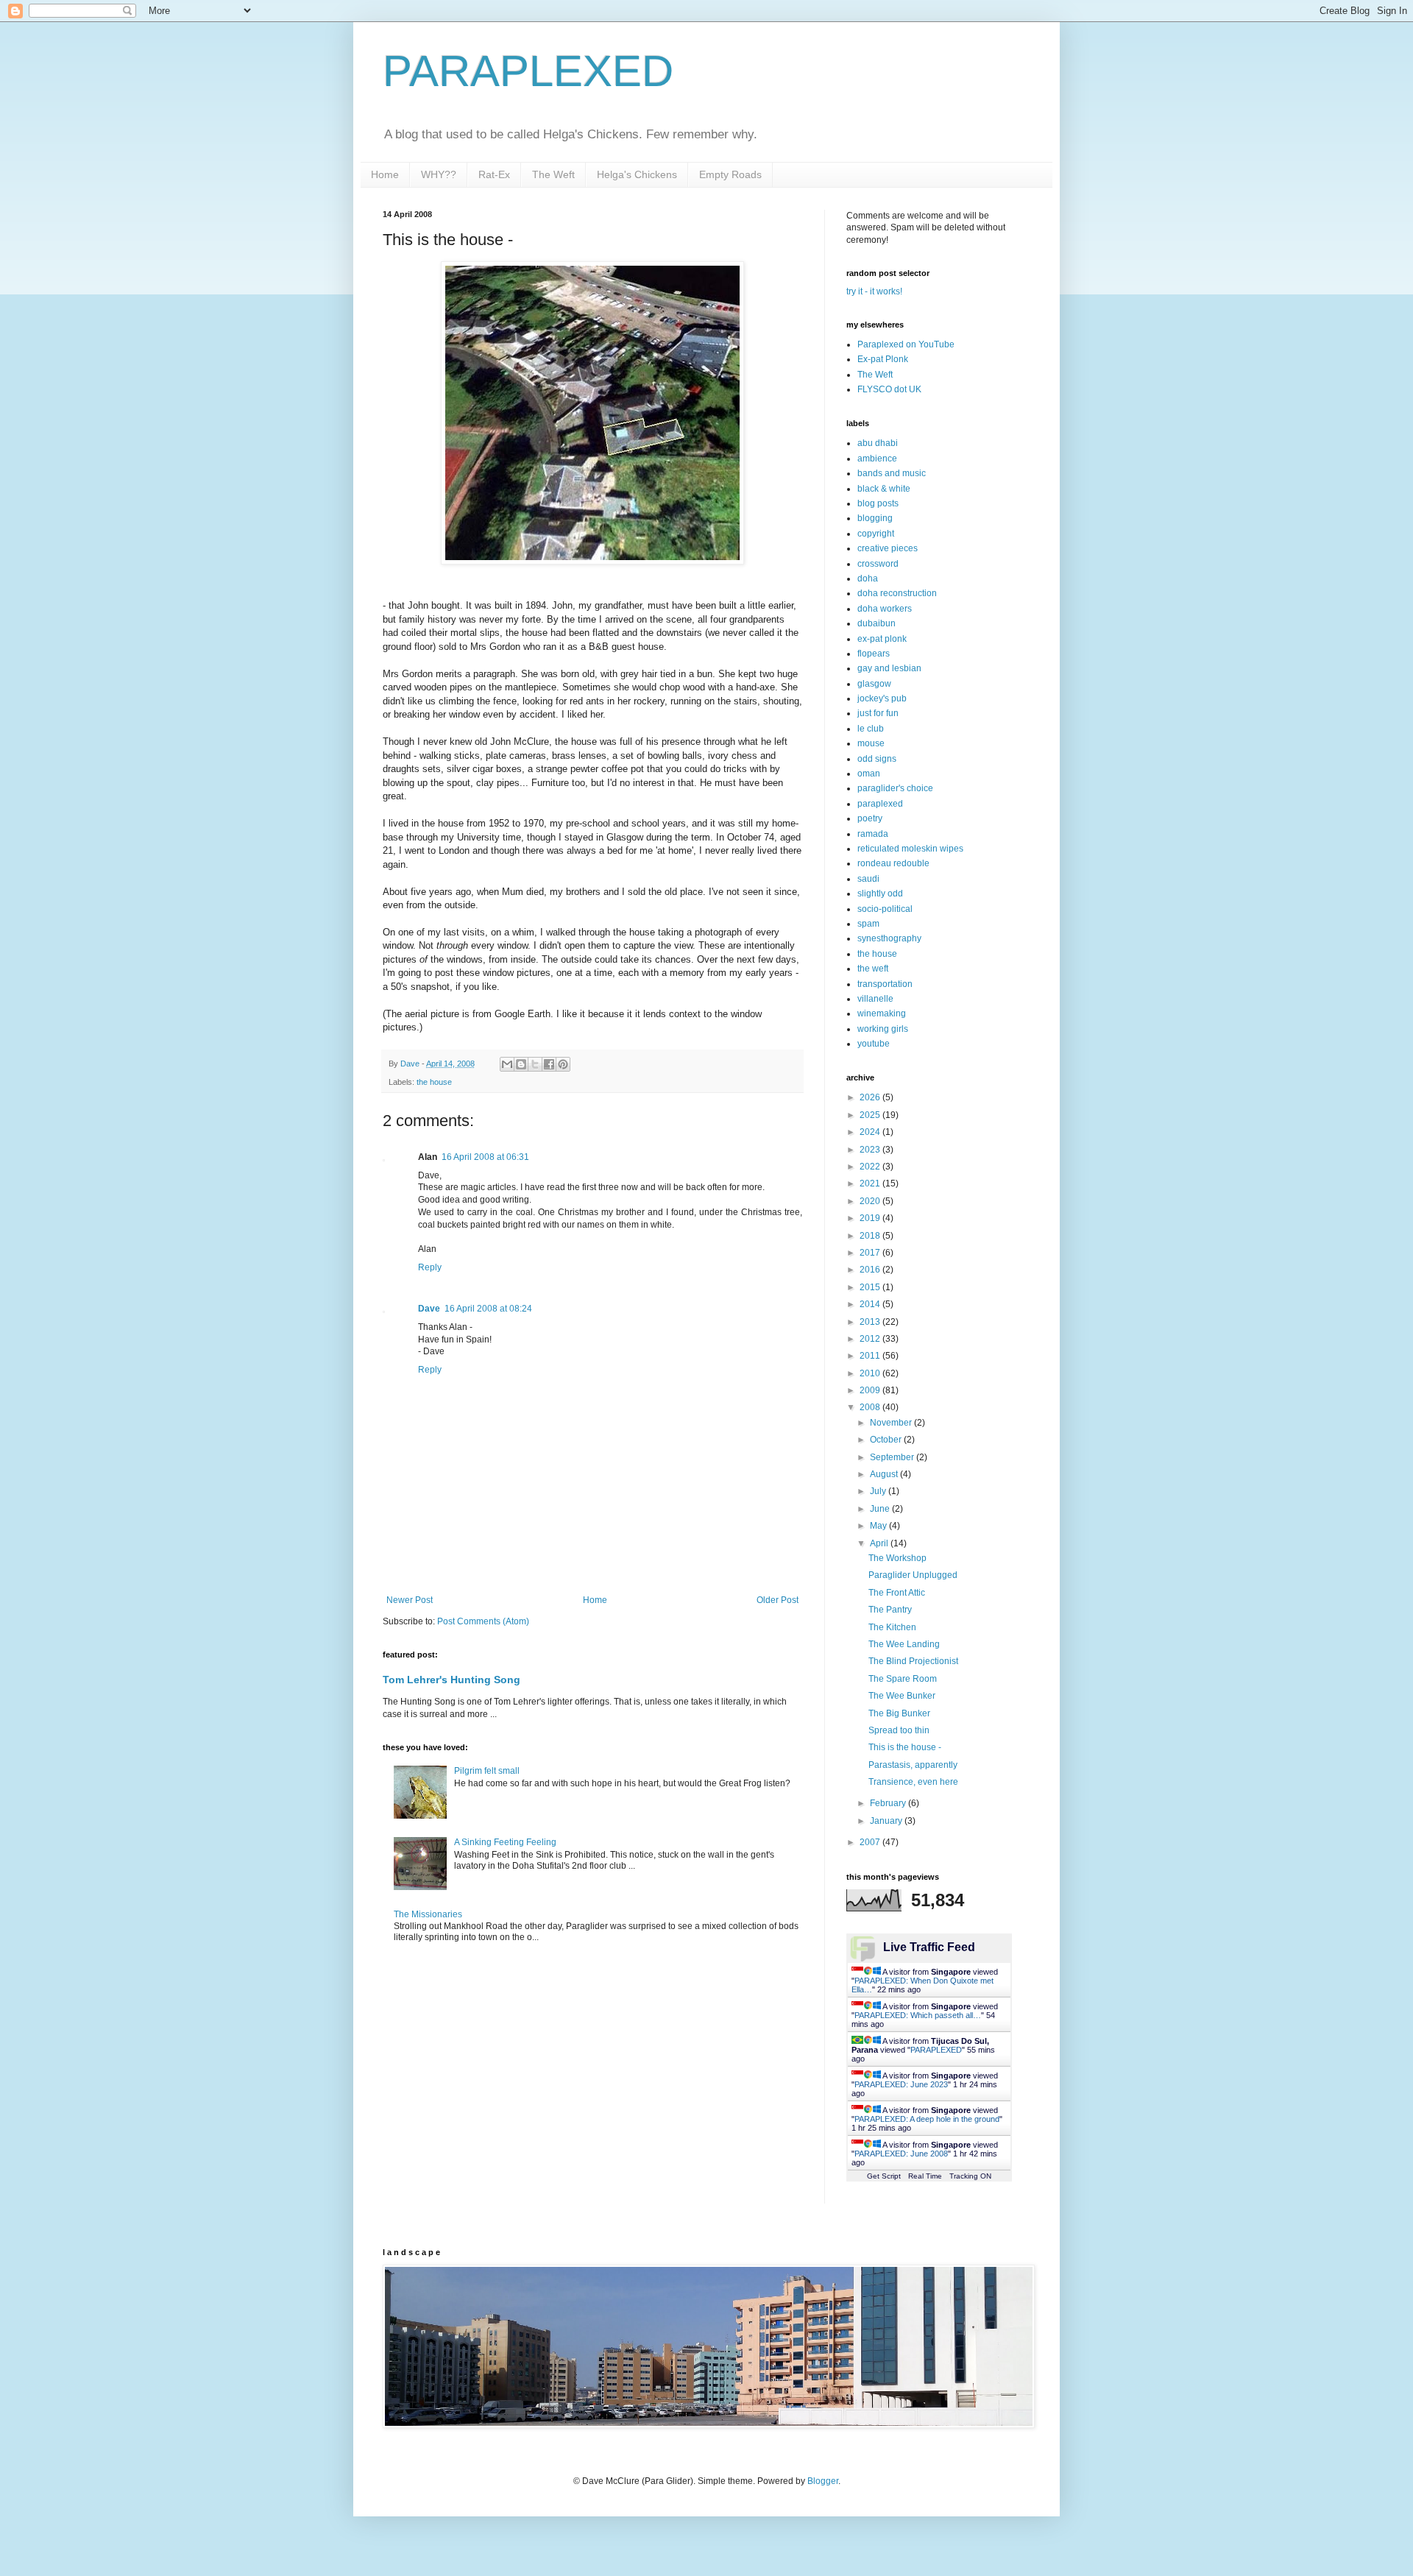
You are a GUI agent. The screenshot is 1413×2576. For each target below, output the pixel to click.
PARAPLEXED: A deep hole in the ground (927, 2119)
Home (385, 174)
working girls (883, 1029)
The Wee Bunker (902, 1696)
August (885, 1474)
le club (871, 729)
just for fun (878, 713)
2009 (871, 1390)
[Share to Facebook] (549, 1064)
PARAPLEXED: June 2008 (901, 2154)
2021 (871, 1183)
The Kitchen (892, 1627)
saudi (868, 879)
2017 (871, 1253)
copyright (876, 534)
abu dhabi (878, 443)
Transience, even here (913, 1782)
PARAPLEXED (528, 71)
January (887, 1821)
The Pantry (890, 1610)
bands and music (892, 473)
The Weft (553, 174)
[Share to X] (535, 1064)
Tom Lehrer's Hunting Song (451, 1680)
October (887, 1440)
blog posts (878, 503)
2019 (871, 1218)
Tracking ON (970, 2176)
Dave (429, 1309)
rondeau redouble (893, 863)
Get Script (884, 2176)
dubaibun (877, 623)
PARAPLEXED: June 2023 (901, 2084)
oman (869, 774)
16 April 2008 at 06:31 (485, 1157)
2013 (871, 1322)
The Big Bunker (899, 1713)
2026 (871, 1097)
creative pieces (888, 548)
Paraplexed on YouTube (906, 344)
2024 (871, 1132)
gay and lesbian (889, 668)
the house (434, 1082)
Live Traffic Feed (929, 1947)
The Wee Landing (904, 1644)
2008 (871, 1407)
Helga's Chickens (637, 174)
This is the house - (905, 1747)
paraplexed (880, 804)
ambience (877, 459)
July (879, 1491)
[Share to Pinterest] (563, 1064)
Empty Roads (730, 174)
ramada (873, 834)
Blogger (823, 2481)
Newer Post (410, 1600)
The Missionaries (428, 1914)
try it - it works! (874, 291)
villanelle (875, 999)
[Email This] (507, 1064)
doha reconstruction (897, 593)
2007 (871, 1842)
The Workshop (897, 1558)
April (880, 1543)
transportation (885, 984)
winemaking (882, 1013)
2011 (871, 1356)
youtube (874, 1044)
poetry (870, 818)
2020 (871, 1201)
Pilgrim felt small (487, 1771)
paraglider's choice (895, 788)
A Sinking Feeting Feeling (505, 1842)
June (881, 1509)
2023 (871, 1150)
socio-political (885, 909)
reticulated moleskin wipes (910, 849)
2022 (871, 1167)
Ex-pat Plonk (883, 359)
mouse (871, 743)
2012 (871, 1339)
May (879, 1526)
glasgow (874, 684)
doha (868, 578)
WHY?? (439, 174)
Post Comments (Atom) (483, 1621)
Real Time (925, 2176)
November (892, 1423)
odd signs (877, 759)
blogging (875, 518)
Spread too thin (899, 1730)
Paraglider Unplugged (913, 1575)
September (893, 1457)
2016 (871, 1270)
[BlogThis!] (521, 1064)
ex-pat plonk (882, 639)
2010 (871, 1373)
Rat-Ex (494, 174)
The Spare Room (903, 1679)
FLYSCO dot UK (889, 389)
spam (868, 924)
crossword (878, 564)
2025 (871, 1115)
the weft (873, 969)
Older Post (778, 1600)
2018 (871, 1236)
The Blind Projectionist (913, 1661)
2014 (871, 1304)
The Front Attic (897, 1593)
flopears (874, 654)
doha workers (885, 609)
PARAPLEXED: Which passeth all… (918, 2015)
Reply (430, 1267)
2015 (871, 1287)
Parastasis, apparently (913, 1765)
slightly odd (880, 894)
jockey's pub (882, 698)
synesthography (889, 938)
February (889, 1803)
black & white (884, 489)
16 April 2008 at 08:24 (488, 1309)
